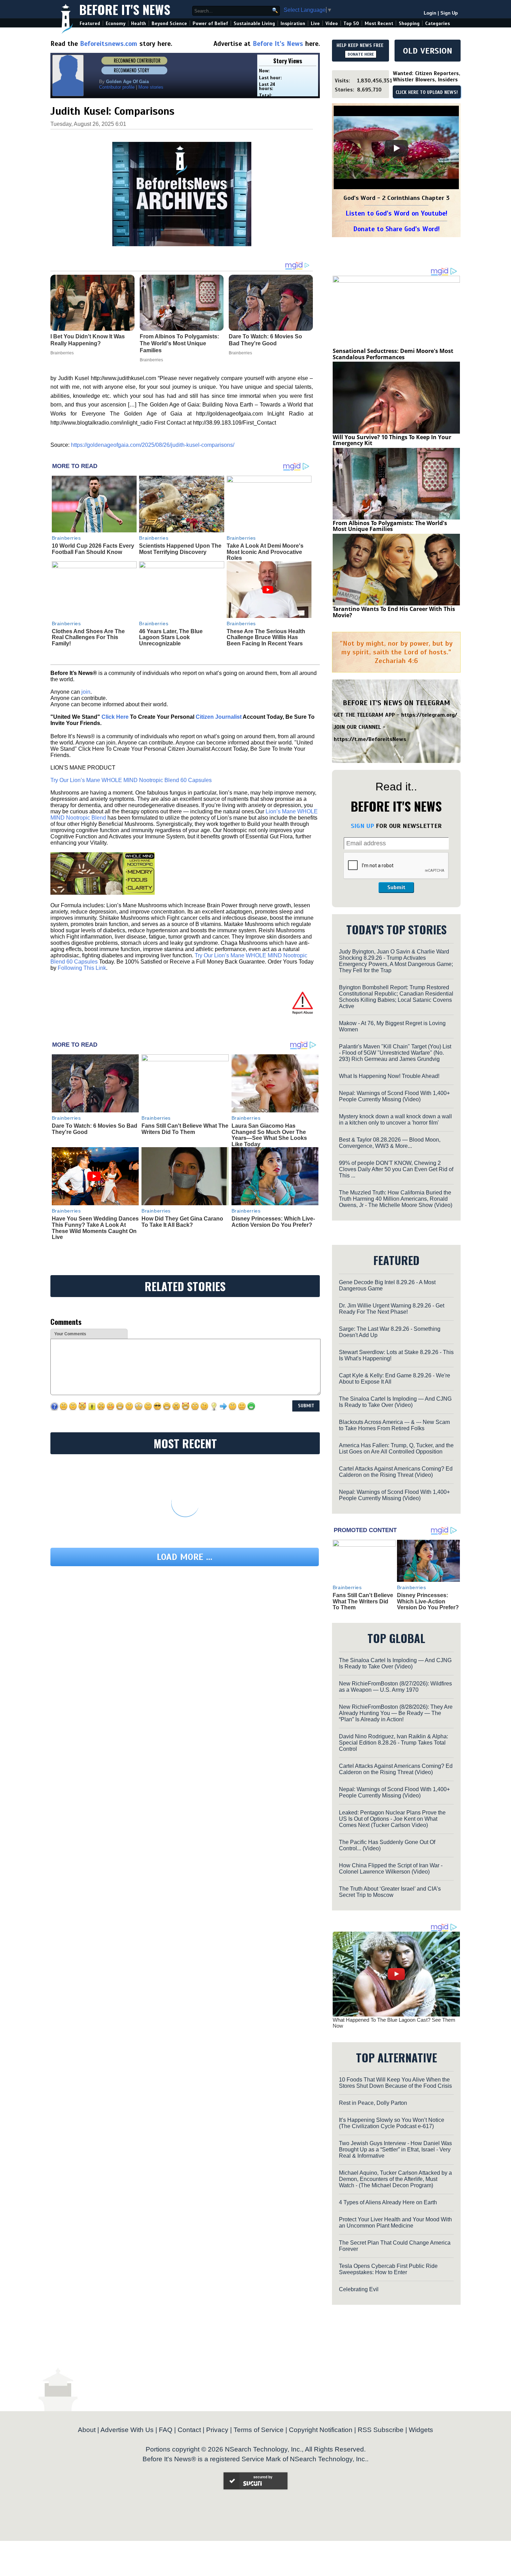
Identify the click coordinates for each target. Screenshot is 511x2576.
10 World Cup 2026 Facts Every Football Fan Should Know (93, 549)
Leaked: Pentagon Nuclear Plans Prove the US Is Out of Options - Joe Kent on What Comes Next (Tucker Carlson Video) (392, 1819)
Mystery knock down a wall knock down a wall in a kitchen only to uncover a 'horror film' (395, 1120)
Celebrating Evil (359, 2289)
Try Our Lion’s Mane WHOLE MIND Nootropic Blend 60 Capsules (131, 780)
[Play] (396, 148)
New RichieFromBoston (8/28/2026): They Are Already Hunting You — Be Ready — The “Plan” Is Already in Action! (396, 1713)
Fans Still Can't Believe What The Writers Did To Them (185, 1129)
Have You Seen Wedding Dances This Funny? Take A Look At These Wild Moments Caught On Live (95, 1228)
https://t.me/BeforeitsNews (370, 739)
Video (332, 23)
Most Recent (379, 23)
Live (315, 23)
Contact (189, 2430)
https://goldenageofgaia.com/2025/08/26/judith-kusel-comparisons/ (153, 445)
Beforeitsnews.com (109, 44)
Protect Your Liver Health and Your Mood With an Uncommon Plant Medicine (395, 2223)
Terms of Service (259, 2430)
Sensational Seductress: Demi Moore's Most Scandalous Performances (393, 354)
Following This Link (82, 968)
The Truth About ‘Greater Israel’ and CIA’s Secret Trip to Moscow (390, 1892)
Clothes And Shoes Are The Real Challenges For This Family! (88, 637)
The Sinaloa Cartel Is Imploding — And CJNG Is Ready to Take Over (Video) (395, 1402)
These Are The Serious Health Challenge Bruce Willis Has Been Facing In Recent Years (266, 637)
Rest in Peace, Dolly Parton (373, 2103)
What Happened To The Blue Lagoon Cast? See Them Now (394, 2023)
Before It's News (125, 9)
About (87, 2430)
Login (430, 13)
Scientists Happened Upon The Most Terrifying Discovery (180, 549)
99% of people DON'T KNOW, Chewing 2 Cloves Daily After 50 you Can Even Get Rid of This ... (396, 1169)
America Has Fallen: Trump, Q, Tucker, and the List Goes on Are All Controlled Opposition (396, 1448)
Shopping (409, 23)
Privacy (217, 2430)
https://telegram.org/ (429, 715)
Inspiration (293, 23)
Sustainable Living (254, 23)
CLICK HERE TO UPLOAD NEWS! (427, 92)
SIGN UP (362, 826)
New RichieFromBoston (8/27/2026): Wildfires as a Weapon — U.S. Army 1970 (395, 1687)
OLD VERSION (428, 51)
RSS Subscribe (381, 2430)
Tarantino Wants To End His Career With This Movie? (394, 612)
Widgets (421, 2430)
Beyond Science (169, 23)
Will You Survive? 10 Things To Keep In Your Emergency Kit (392, 440)
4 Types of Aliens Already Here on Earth (388, 2202)
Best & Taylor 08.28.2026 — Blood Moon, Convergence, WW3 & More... (390, 1143)
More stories (151, 87)
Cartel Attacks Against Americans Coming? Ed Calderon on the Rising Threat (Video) (396, 1472)
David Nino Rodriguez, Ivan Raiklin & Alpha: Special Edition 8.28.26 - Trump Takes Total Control (394, 1743)
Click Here (115, 717)
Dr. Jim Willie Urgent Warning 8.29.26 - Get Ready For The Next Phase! (392, 1309)
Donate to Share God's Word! (396, 229)
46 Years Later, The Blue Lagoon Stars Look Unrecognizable (171, 637)
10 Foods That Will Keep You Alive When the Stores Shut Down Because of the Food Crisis (395, 2083)
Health (139, 23)
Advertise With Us (127, 2430)
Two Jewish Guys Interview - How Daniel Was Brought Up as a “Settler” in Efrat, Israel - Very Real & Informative (395, 2150)
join (86, 692)
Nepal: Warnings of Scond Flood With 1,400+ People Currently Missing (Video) (394, 1096)
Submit (396, 887)
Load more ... (185, 1557)
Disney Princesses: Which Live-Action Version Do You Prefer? (273, 1222)
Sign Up (449, 13)
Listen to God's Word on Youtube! (396, 213)
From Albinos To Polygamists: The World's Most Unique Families (390, 526)
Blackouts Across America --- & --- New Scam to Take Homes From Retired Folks (394, 1425)
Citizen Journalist (219, 717)
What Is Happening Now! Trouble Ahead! (389, 1076)
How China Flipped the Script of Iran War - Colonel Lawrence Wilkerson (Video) (391, 1869)
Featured (90, 23)
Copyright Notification (321, 2430)
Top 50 (351, 23)
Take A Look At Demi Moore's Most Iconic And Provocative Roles (265, 552)
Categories (437, 23)
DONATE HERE (361, 54)
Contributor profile (117, 87)
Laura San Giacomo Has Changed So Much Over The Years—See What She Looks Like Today (269, 1135)
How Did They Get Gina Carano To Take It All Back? (182, 1222)
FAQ (166, 2430)
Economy (116, 23)
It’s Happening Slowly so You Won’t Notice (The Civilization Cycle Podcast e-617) (392, 2123)
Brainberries (66, 538)
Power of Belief (210, 23)
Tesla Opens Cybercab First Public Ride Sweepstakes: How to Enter (388, 2269)
